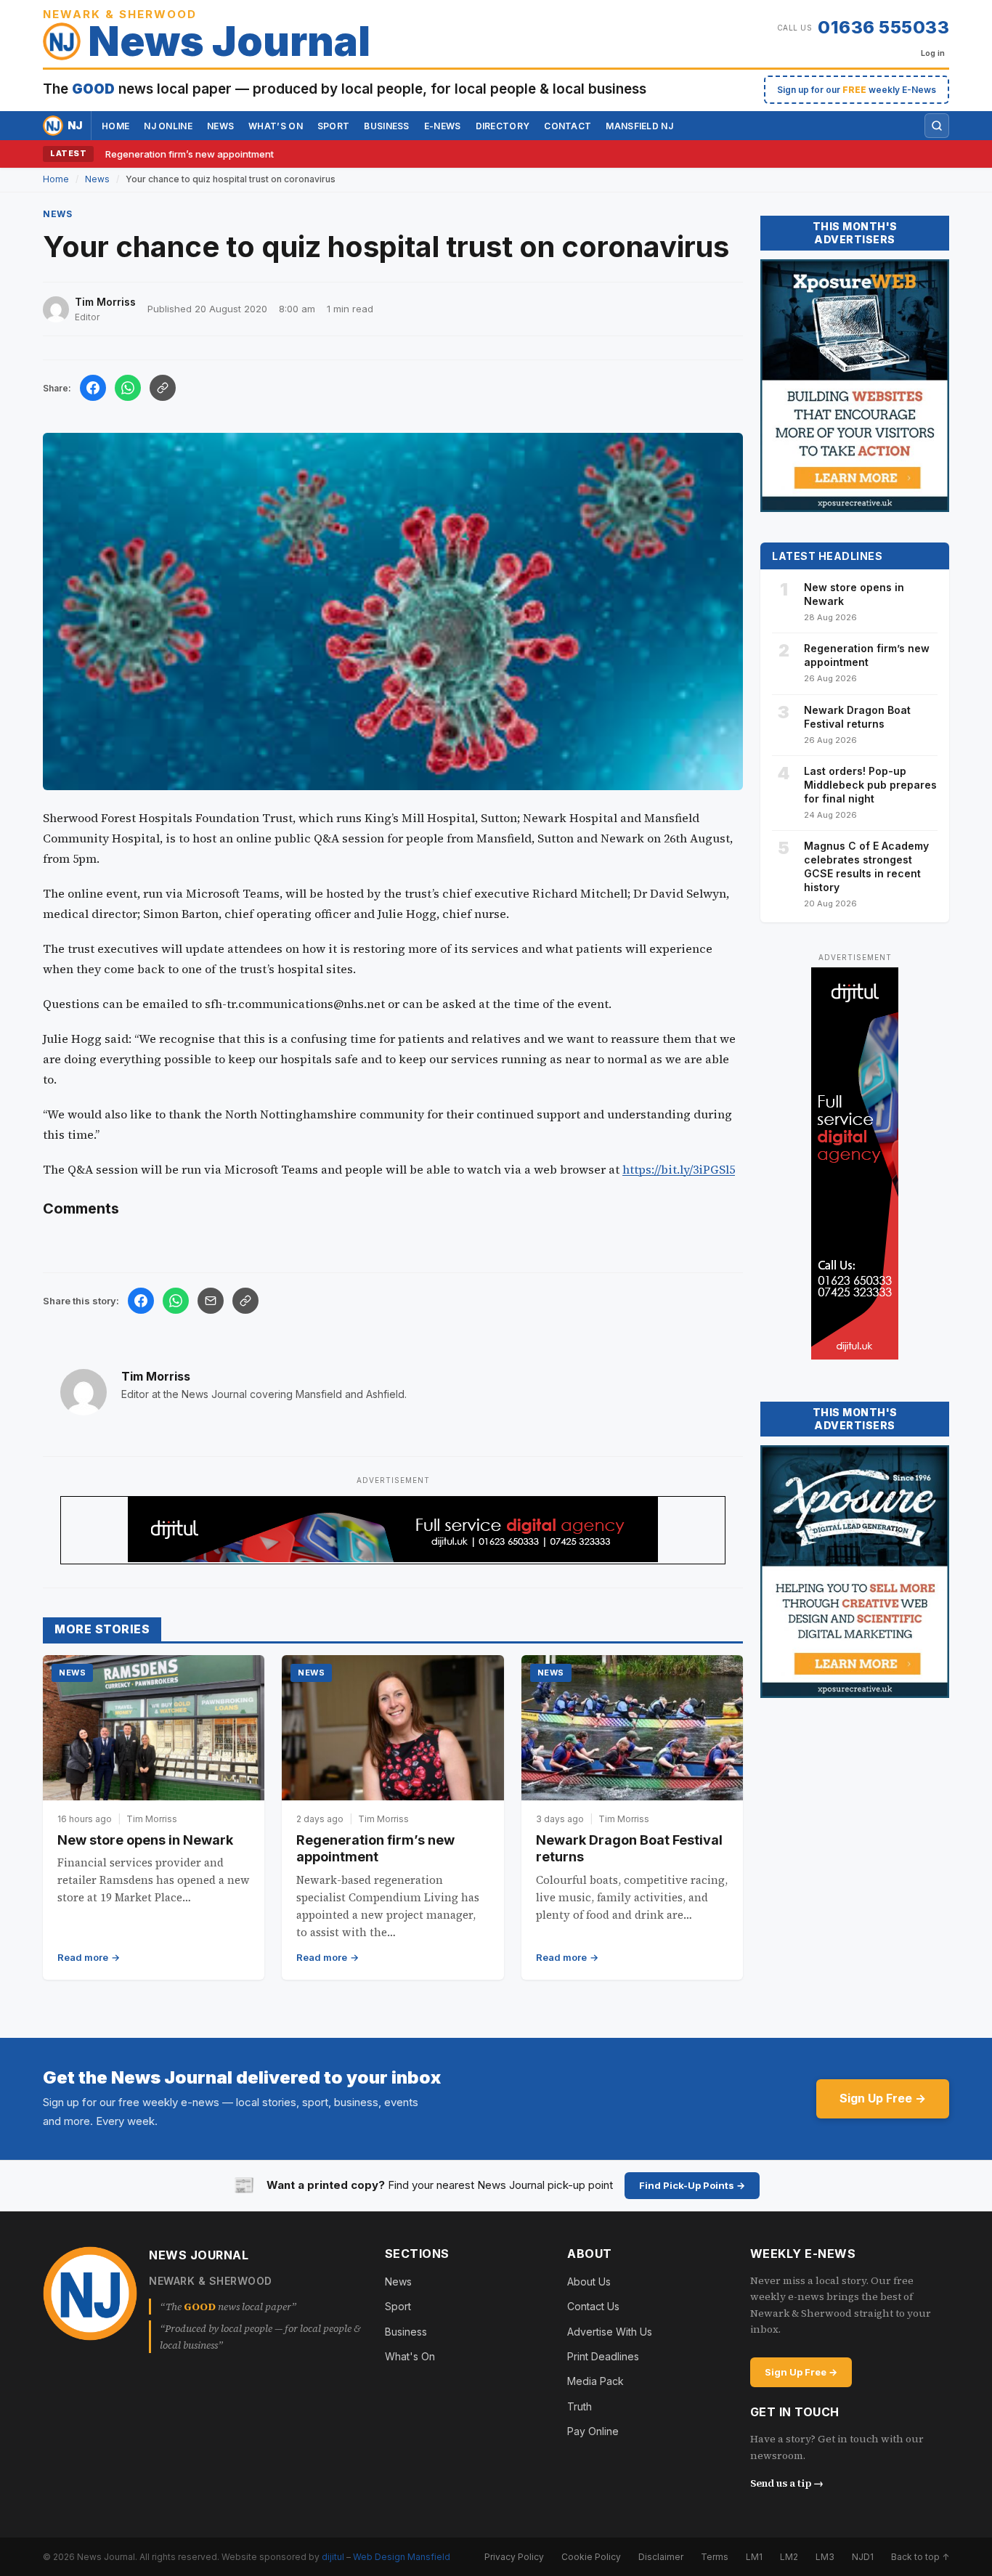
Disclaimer (661, 2557)
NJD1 (863, 2557)
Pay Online (593, 2431)
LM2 (789, 2557)
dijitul (333, 2557)
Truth (580, 2406)
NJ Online (168, 126)
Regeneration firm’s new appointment (190, 154)
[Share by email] (211, 1301)
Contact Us (593, 2306)
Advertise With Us (610, 2332)
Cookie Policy (591, 2557)
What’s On (276, 126)
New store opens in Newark (145, 1840)
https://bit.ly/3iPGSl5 (679, 1169)
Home (115, 126)
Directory (503, 126)
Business (386, 126)
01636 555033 (883, 27)
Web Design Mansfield (402, 2557)
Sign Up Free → (883, 2098)
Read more (83, 1957)
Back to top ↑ (920, 2557)
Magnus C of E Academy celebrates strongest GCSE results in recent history (866, 866)
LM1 (754, 2557)
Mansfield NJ (639, 126)
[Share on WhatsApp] (128, 388)
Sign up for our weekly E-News (857, 90)
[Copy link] (163, 388)
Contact (568, 126)
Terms (715, 2557)
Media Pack (595, 2381)
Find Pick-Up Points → (692, 2185)
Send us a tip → (787, 2483)
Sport (334, 126)
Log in (933, 53)
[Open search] (937, 126)
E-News (443, 126)
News (220, 126)
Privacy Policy (514, 2557)
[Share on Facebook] (93, 388)
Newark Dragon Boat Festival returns (857, 717)
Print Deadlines (603, 2356)
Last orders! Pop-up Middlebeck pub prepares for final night (870, 785)
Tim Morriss (156, 1376)
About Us (589, 2282)
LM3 (825, 2557)
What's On (410, 2356)
